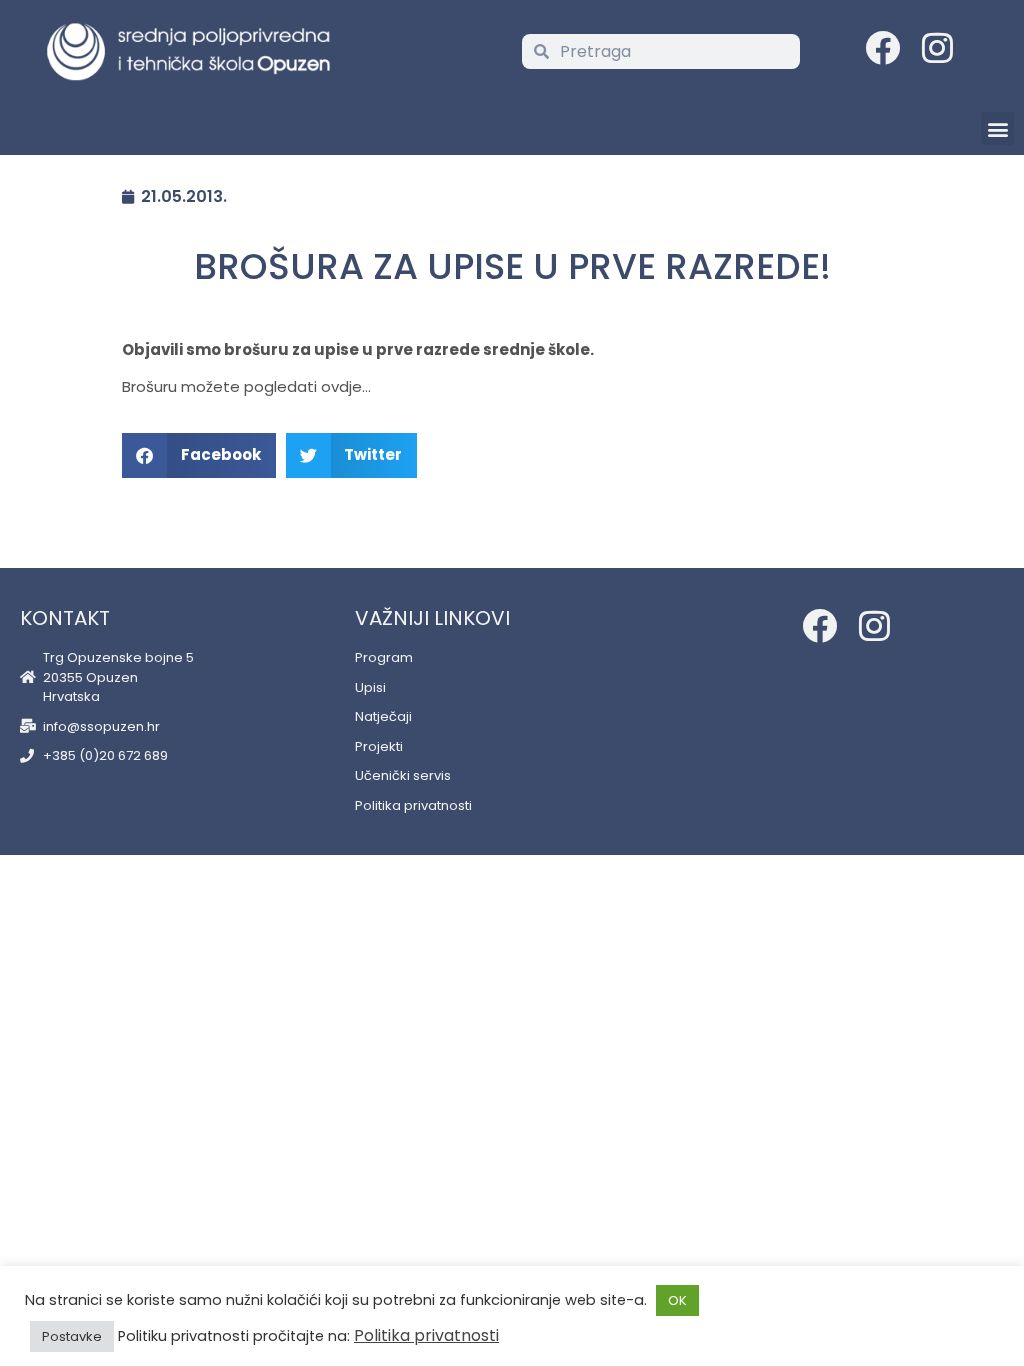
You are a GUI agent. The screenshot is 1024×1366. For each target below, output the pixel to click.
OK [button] (677, 1300)
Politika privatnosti (426, 1335)
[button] (997, 128)
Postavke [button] (72, 1336)
